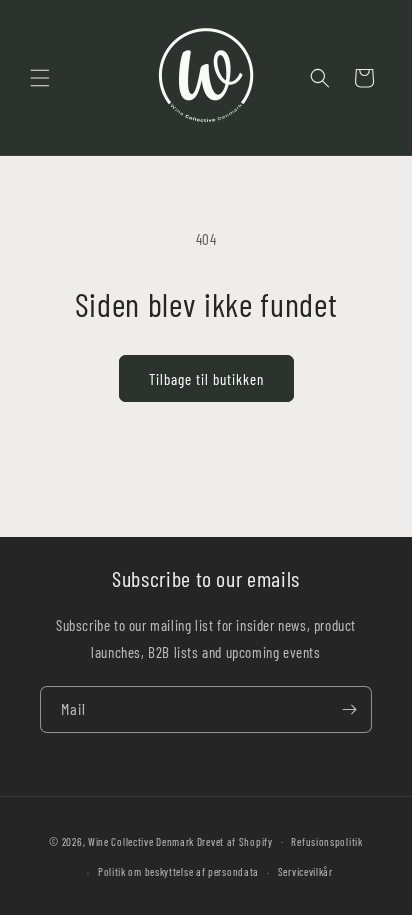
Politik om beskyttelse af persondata (178, 871)
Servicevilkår (305, 871)
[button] (40, 78)
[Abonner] (349, 709)
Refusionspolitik (326, 841)
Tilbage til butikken (206, 379)
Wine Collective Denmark (141, 840)
